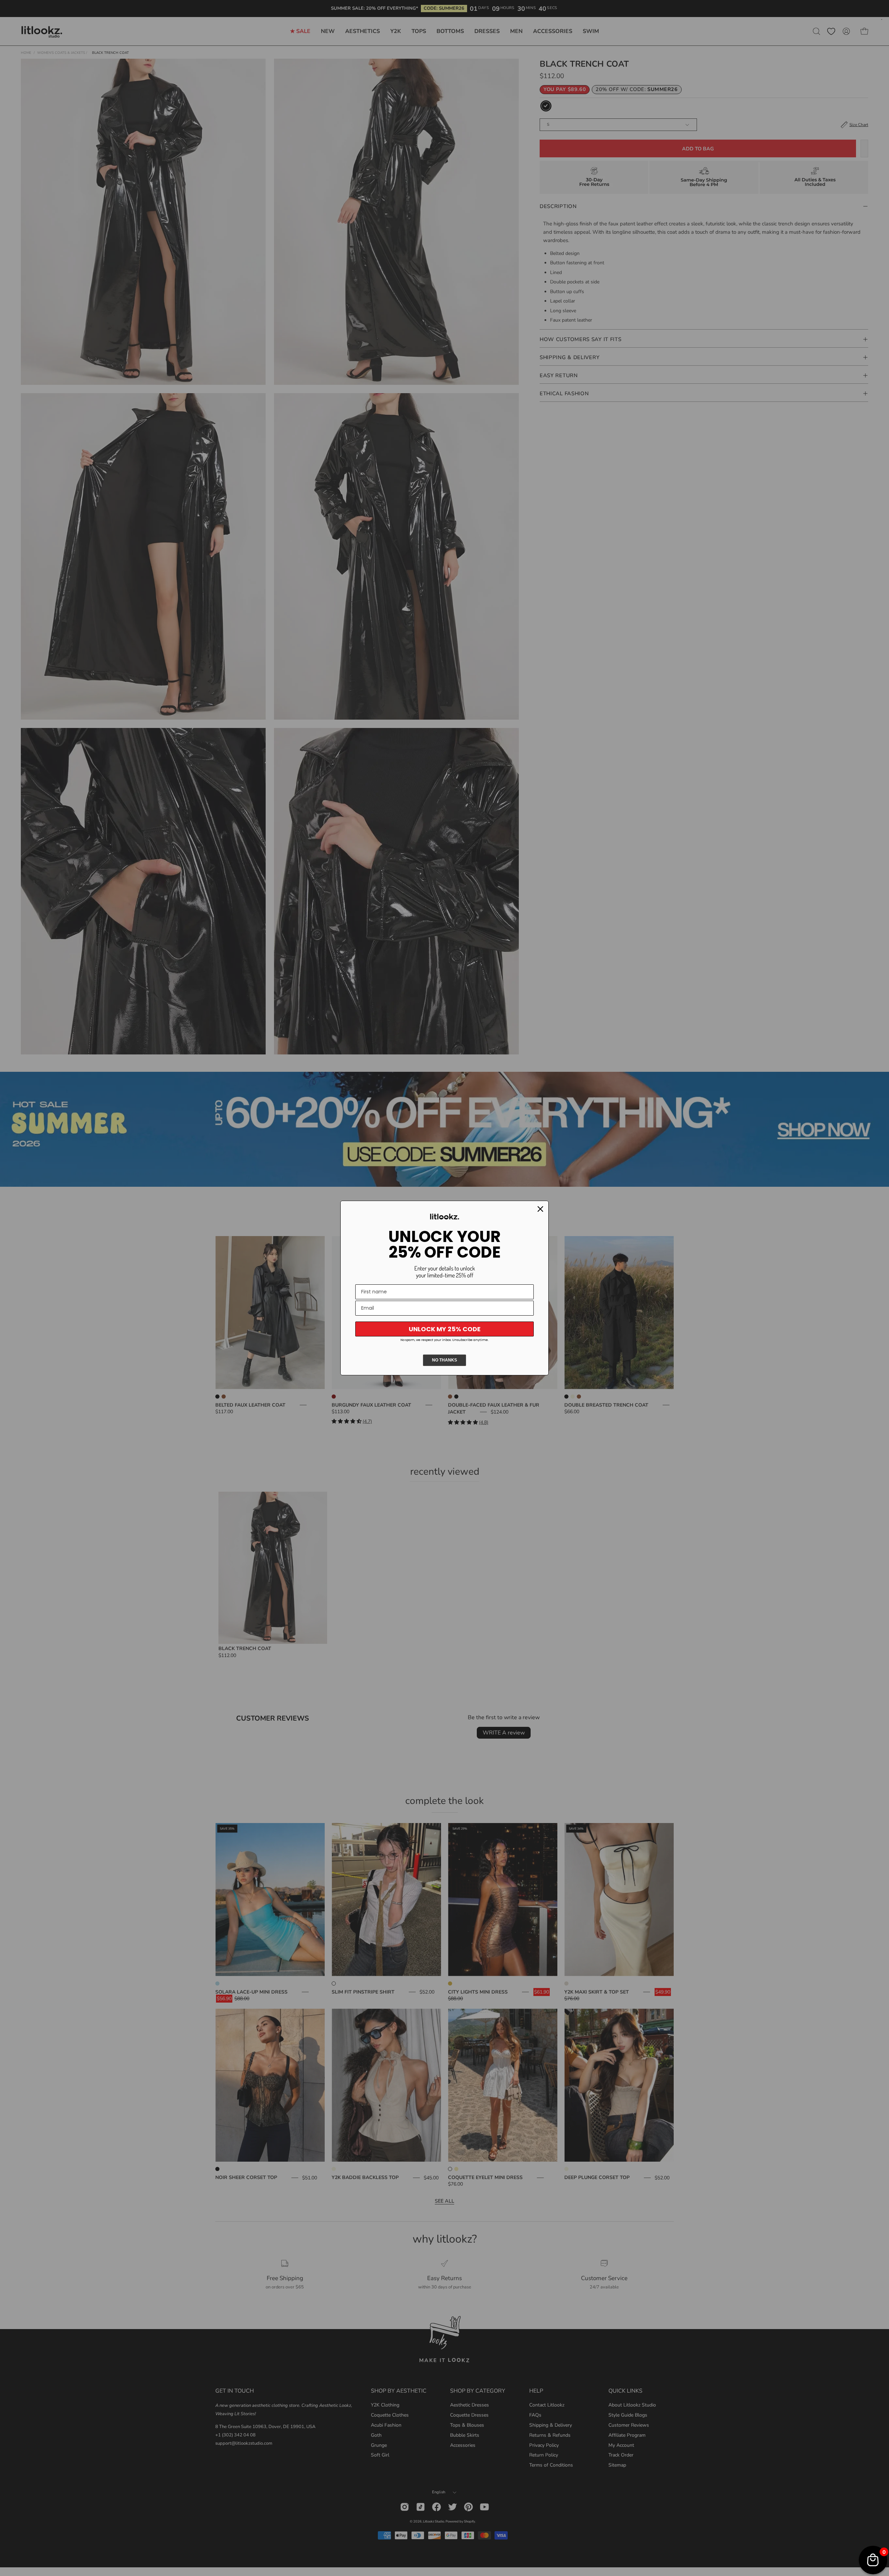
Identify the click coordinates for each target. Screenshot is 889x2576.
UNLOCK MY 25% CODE (445, 1329)
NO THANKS (444, 1360)
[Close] (540, 1209)
